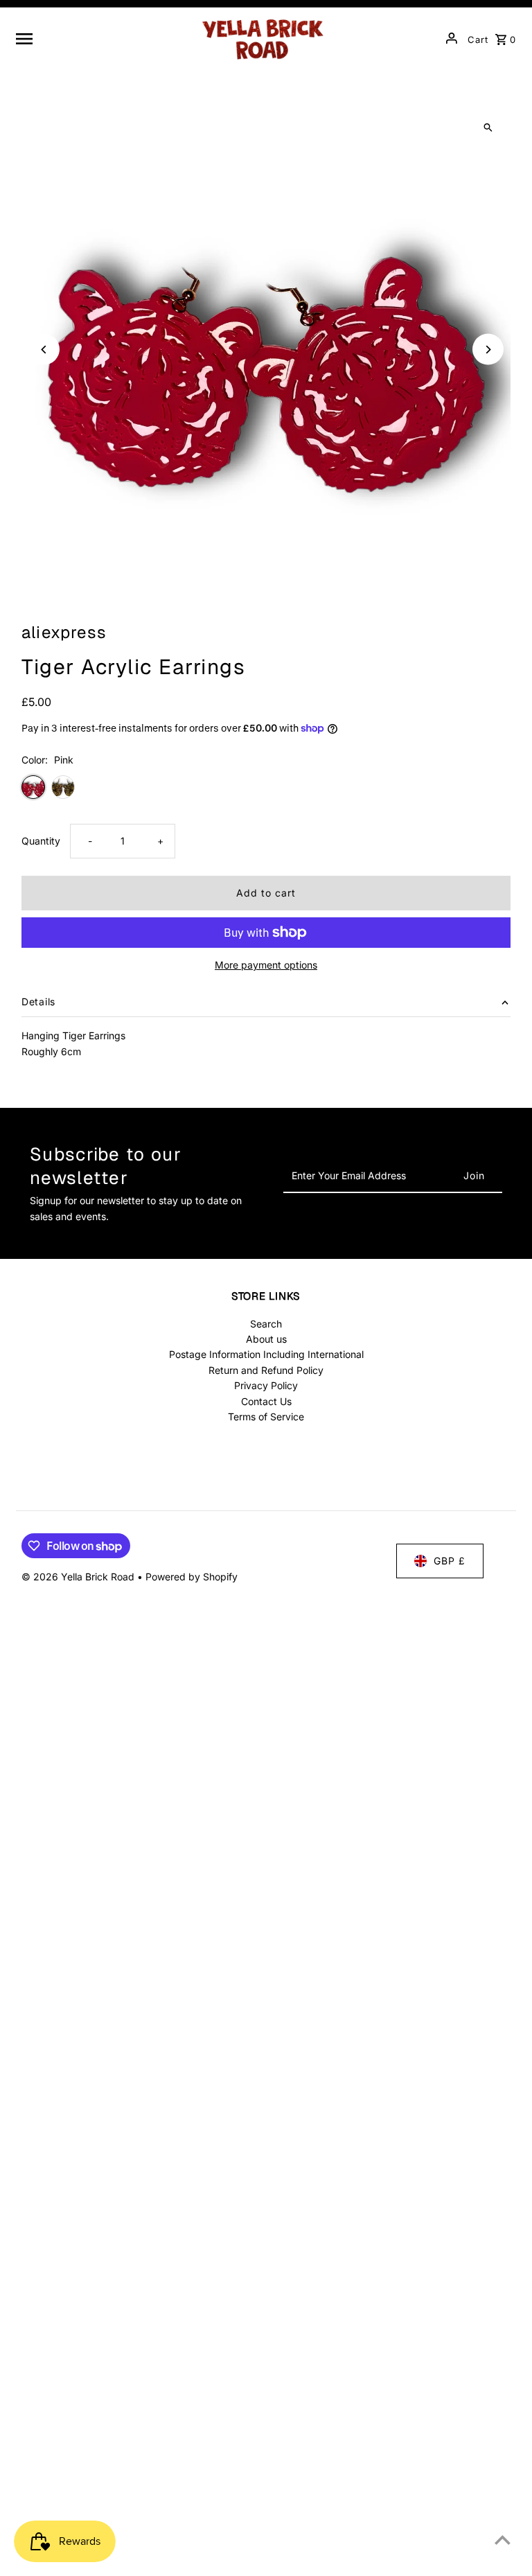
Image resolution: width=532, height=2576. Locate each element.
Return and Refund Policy (266, 1370)
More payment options (266, 965)
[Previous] (44, 350)
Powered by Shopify (192, 1577)
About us (266, 1339)
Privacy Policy (266, 1385)
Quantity (41, 841)
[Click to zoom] (488, 128)
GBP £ (450, 1561)
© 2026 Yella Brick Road (79, 1577)
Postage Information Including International (266, 1354)
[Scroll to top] (503, 2540)
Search (266, 1324)
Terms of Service (266, 1417)
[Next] (488, 350)
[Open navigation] (101, 38)
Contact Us (266, 1401)
